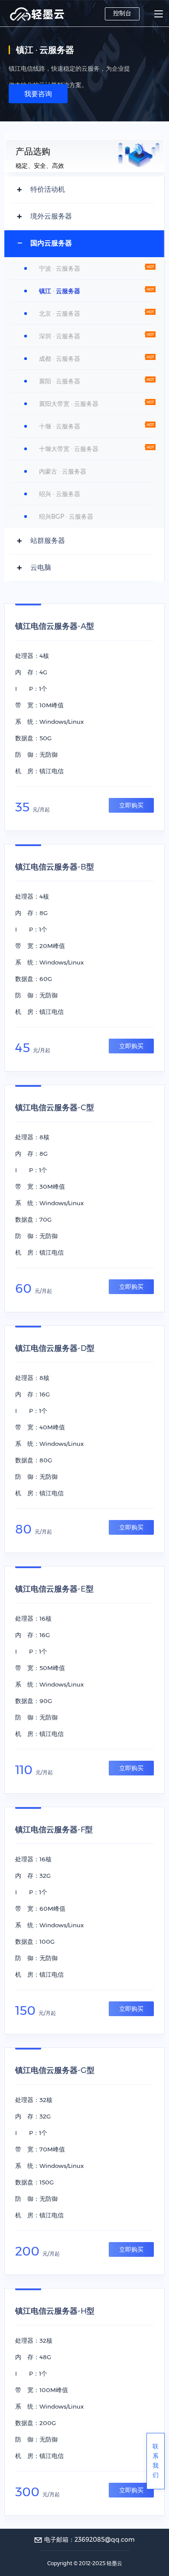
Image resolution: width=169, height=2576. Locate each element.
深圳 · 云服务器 (60, 336)
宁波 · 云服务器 (60, 268)
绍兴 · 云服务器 (60, 494)
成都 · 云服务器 (60, 359)
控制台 (122, 13)
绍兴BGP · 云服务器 (66, 517)
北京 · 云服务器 (60, 314)
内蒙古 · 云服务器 (63, 471)
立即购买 (131, 805)
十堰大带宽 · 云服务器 (69, 449)
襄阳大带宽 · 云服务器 (69, 404)
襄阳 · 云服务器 (60, 381)
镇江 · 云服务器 (60, 291)
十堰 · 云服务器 (60, 426)
